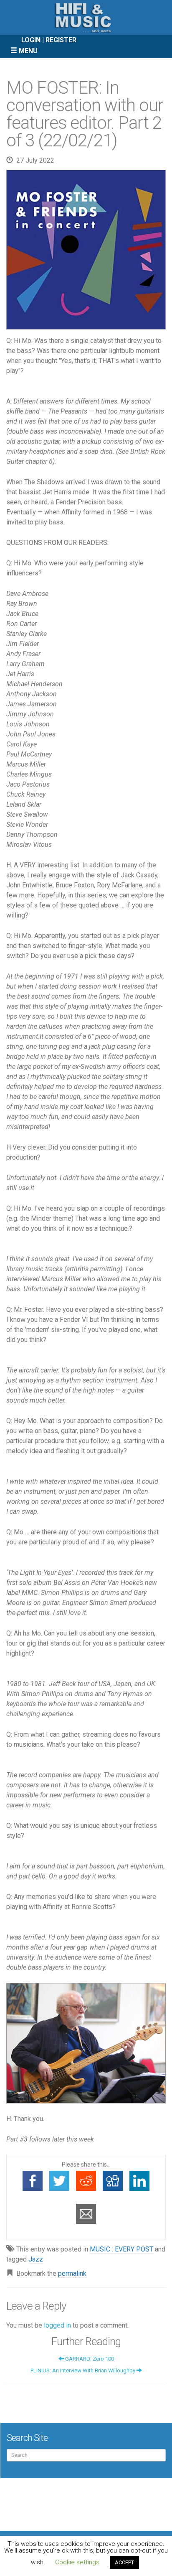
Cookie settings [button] (77, 2562)
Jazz (36, 2259)
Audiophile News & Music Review (86, 17)
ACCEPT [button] (124, 2562)
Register (61, 40)
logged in (57, 2325)
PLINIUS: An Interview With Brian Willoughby (83, 2370)
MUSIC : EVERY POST (121, 2249)
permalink (72, 2273)
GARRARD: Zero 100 (89, 2359)
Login (31, 40)
